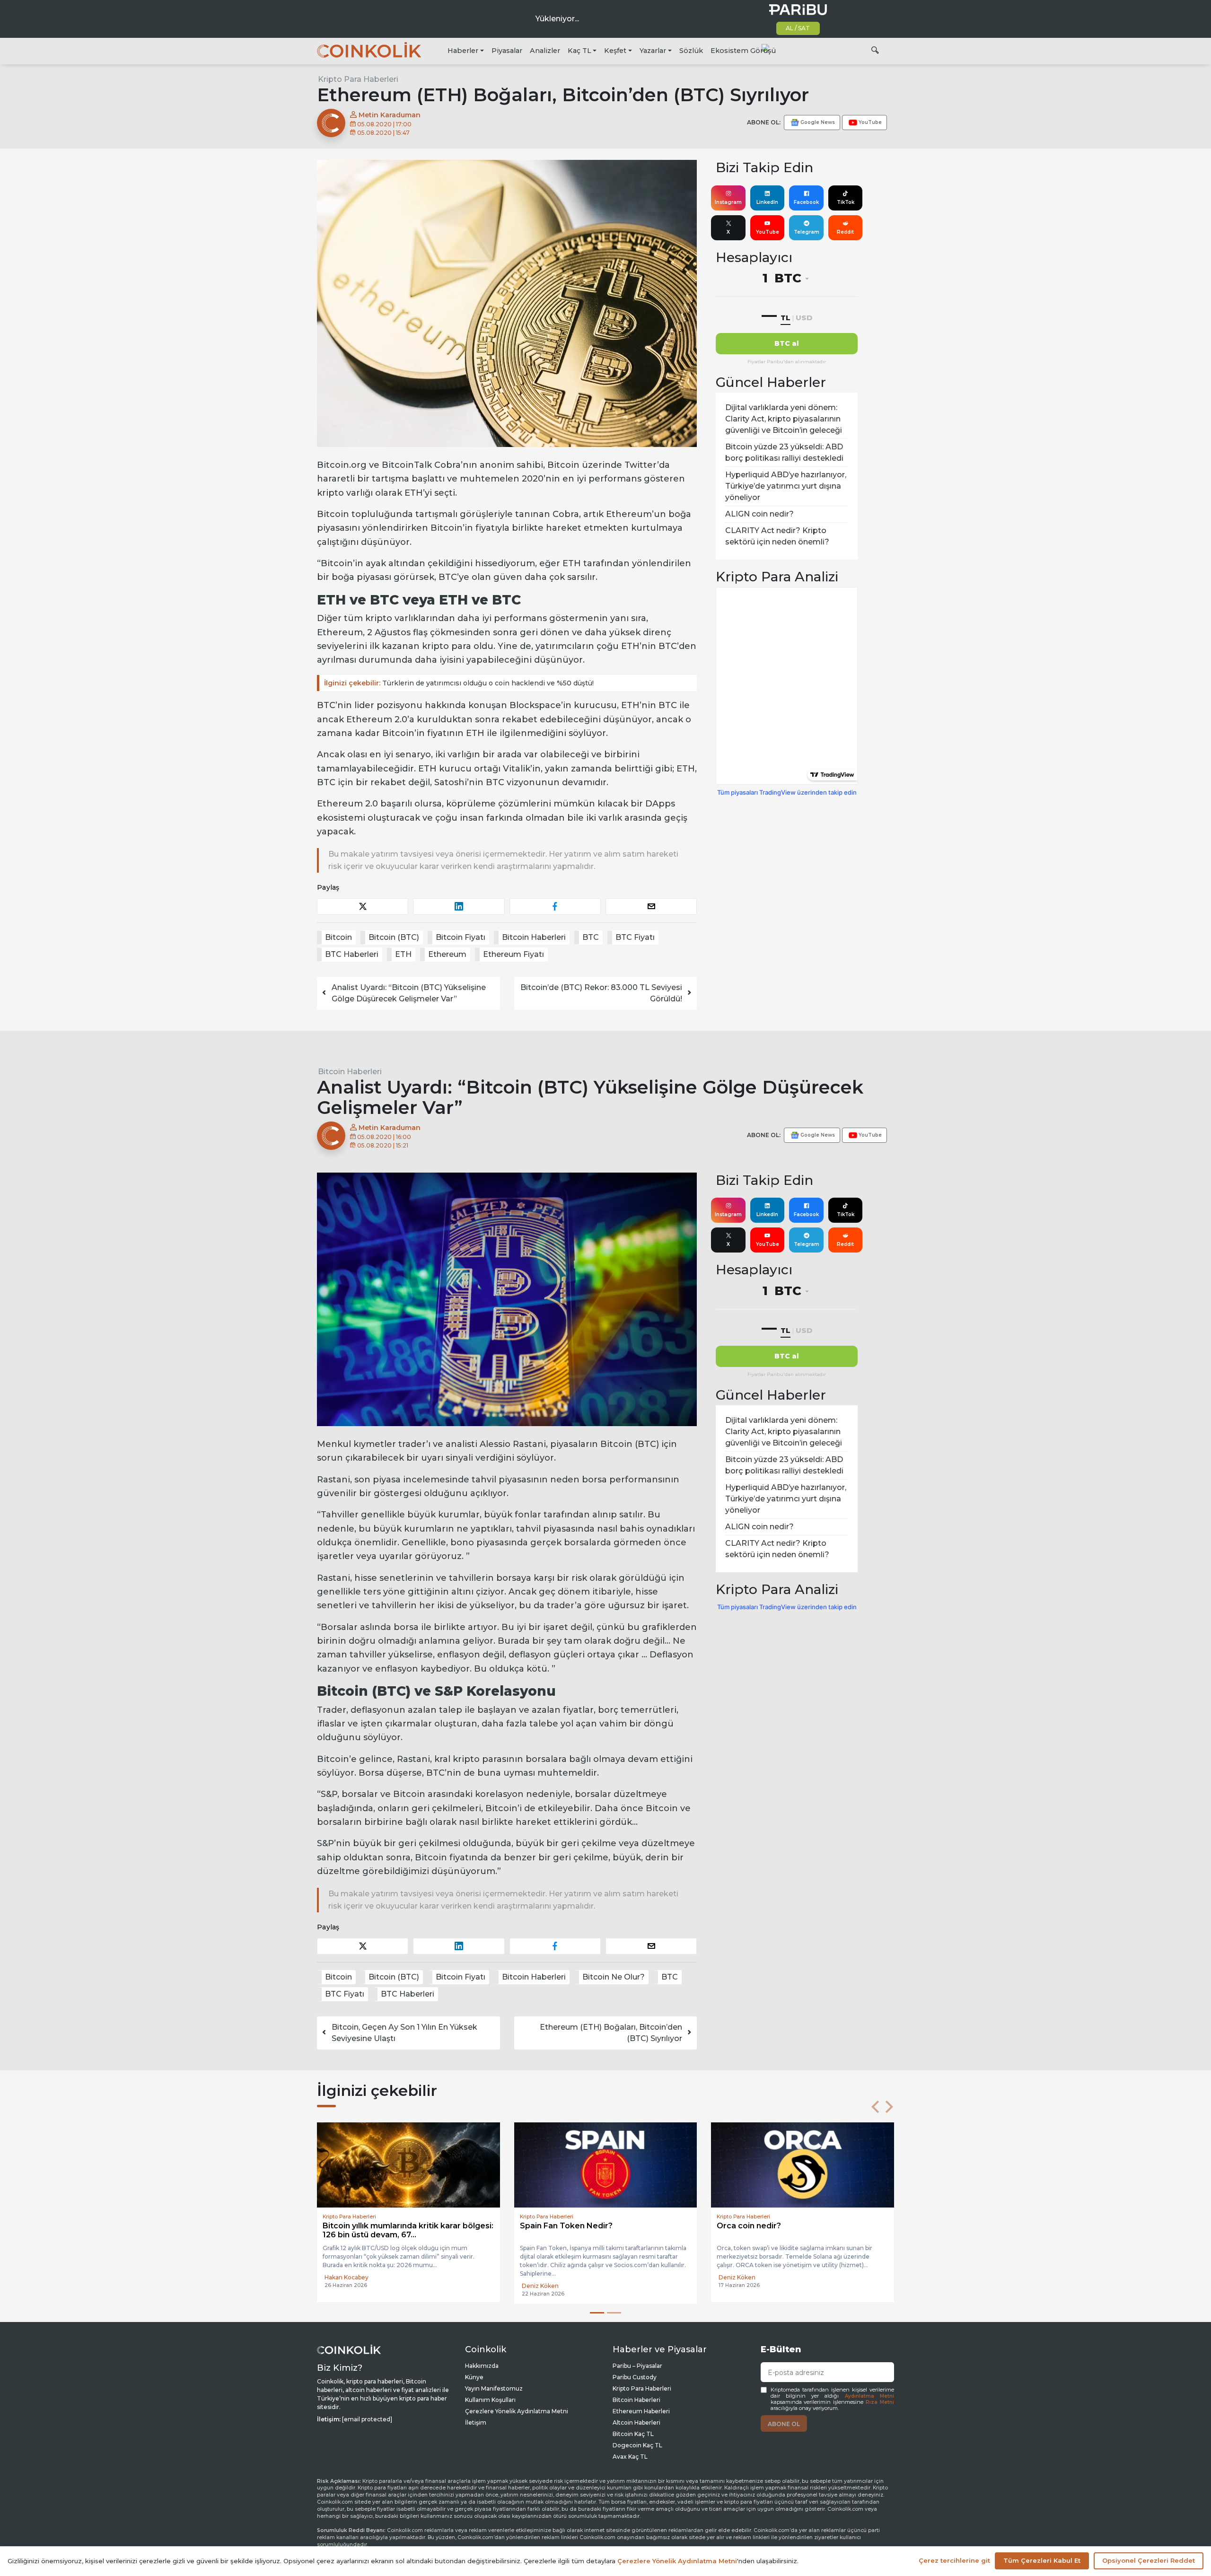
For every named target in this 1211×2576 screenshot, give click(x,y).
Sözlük (691, 51)
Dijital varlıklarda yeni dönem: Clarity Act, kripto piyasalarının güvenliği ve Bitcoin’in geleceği (784, 419)
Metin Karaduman (389, 115)
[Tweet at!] (363, 907)
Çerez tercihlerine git (954, 2560)
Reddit (845, 232)
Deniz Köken (343, 2286)
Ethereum (447, 954)
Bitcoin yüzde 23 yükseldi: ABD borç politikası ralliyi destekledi (784, 452)
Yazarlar (653, 51)
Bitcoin (338, 937)
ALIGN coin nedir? (759, 514)
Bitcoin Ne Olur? (614, 1977)
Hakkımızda (482, 2366)
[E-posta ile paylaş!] (651, 907)
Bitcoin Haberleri (534, 937)
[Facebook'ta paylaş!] (555, 907)
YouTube (768, 232)
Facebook (806, 202)
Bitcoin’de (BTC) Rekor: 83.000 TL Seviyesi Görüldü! (601, 993)
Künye (474, 2377)
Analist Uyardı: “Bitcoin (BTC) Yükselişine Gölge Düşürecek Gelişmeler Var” (409, 993)
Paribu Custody (635, 2377)
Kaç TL (579, 51)
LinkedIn (767, 202)
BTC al (787, 343)
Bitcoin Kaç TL (633, 2434)
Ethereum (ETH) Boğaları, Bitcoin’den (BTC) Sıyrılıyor (611, 2033)
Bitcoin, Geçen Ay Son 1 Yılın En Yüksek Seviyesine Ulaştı (404, 2033)
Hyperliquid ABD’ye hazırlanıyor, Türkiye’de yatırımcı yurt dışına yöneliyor (786, 486)
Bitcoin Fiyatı (461, 937)
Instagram (728, 202)
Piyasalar (507, 51)
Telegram (807, 232)
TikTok (846, 202)
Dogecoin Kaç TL (637, 2445)
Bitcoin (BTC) (394, 937)
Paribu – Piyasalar (637, 2366)
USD (804, 318)
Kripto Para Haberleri (358, 79)
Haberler (463, 51)
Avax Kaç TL (630, 2457)
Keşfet (615, 51)
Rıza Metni (880, 2402)
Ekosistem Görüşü (743, 51)
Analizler (545, 51)
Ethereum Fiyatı (513, 954)
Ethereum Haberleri (641, 2411)
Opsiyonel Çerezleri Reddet (1149, 2560)
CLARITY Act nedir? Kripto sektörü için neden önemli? (777, 536)
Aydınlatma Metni (869, 2396)
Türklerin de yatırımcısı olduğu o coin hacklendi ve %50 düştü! (459, 683)
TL (785, 318)
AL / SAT (798, 28)
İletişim (476, 2423)
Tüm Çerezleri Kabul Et (1042, 2560)
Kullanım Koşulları (490, 2400)
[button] (875, 2107)
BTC (591, 937)
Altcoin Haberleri (636, 2423)
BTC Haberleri (352, 954)
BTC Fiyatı (635, 937)
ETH (403, 954)
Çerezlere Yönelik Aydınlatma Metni (517, 2411)
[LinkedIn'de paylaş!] (459, 907)
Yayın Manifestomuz (494, 2388)
